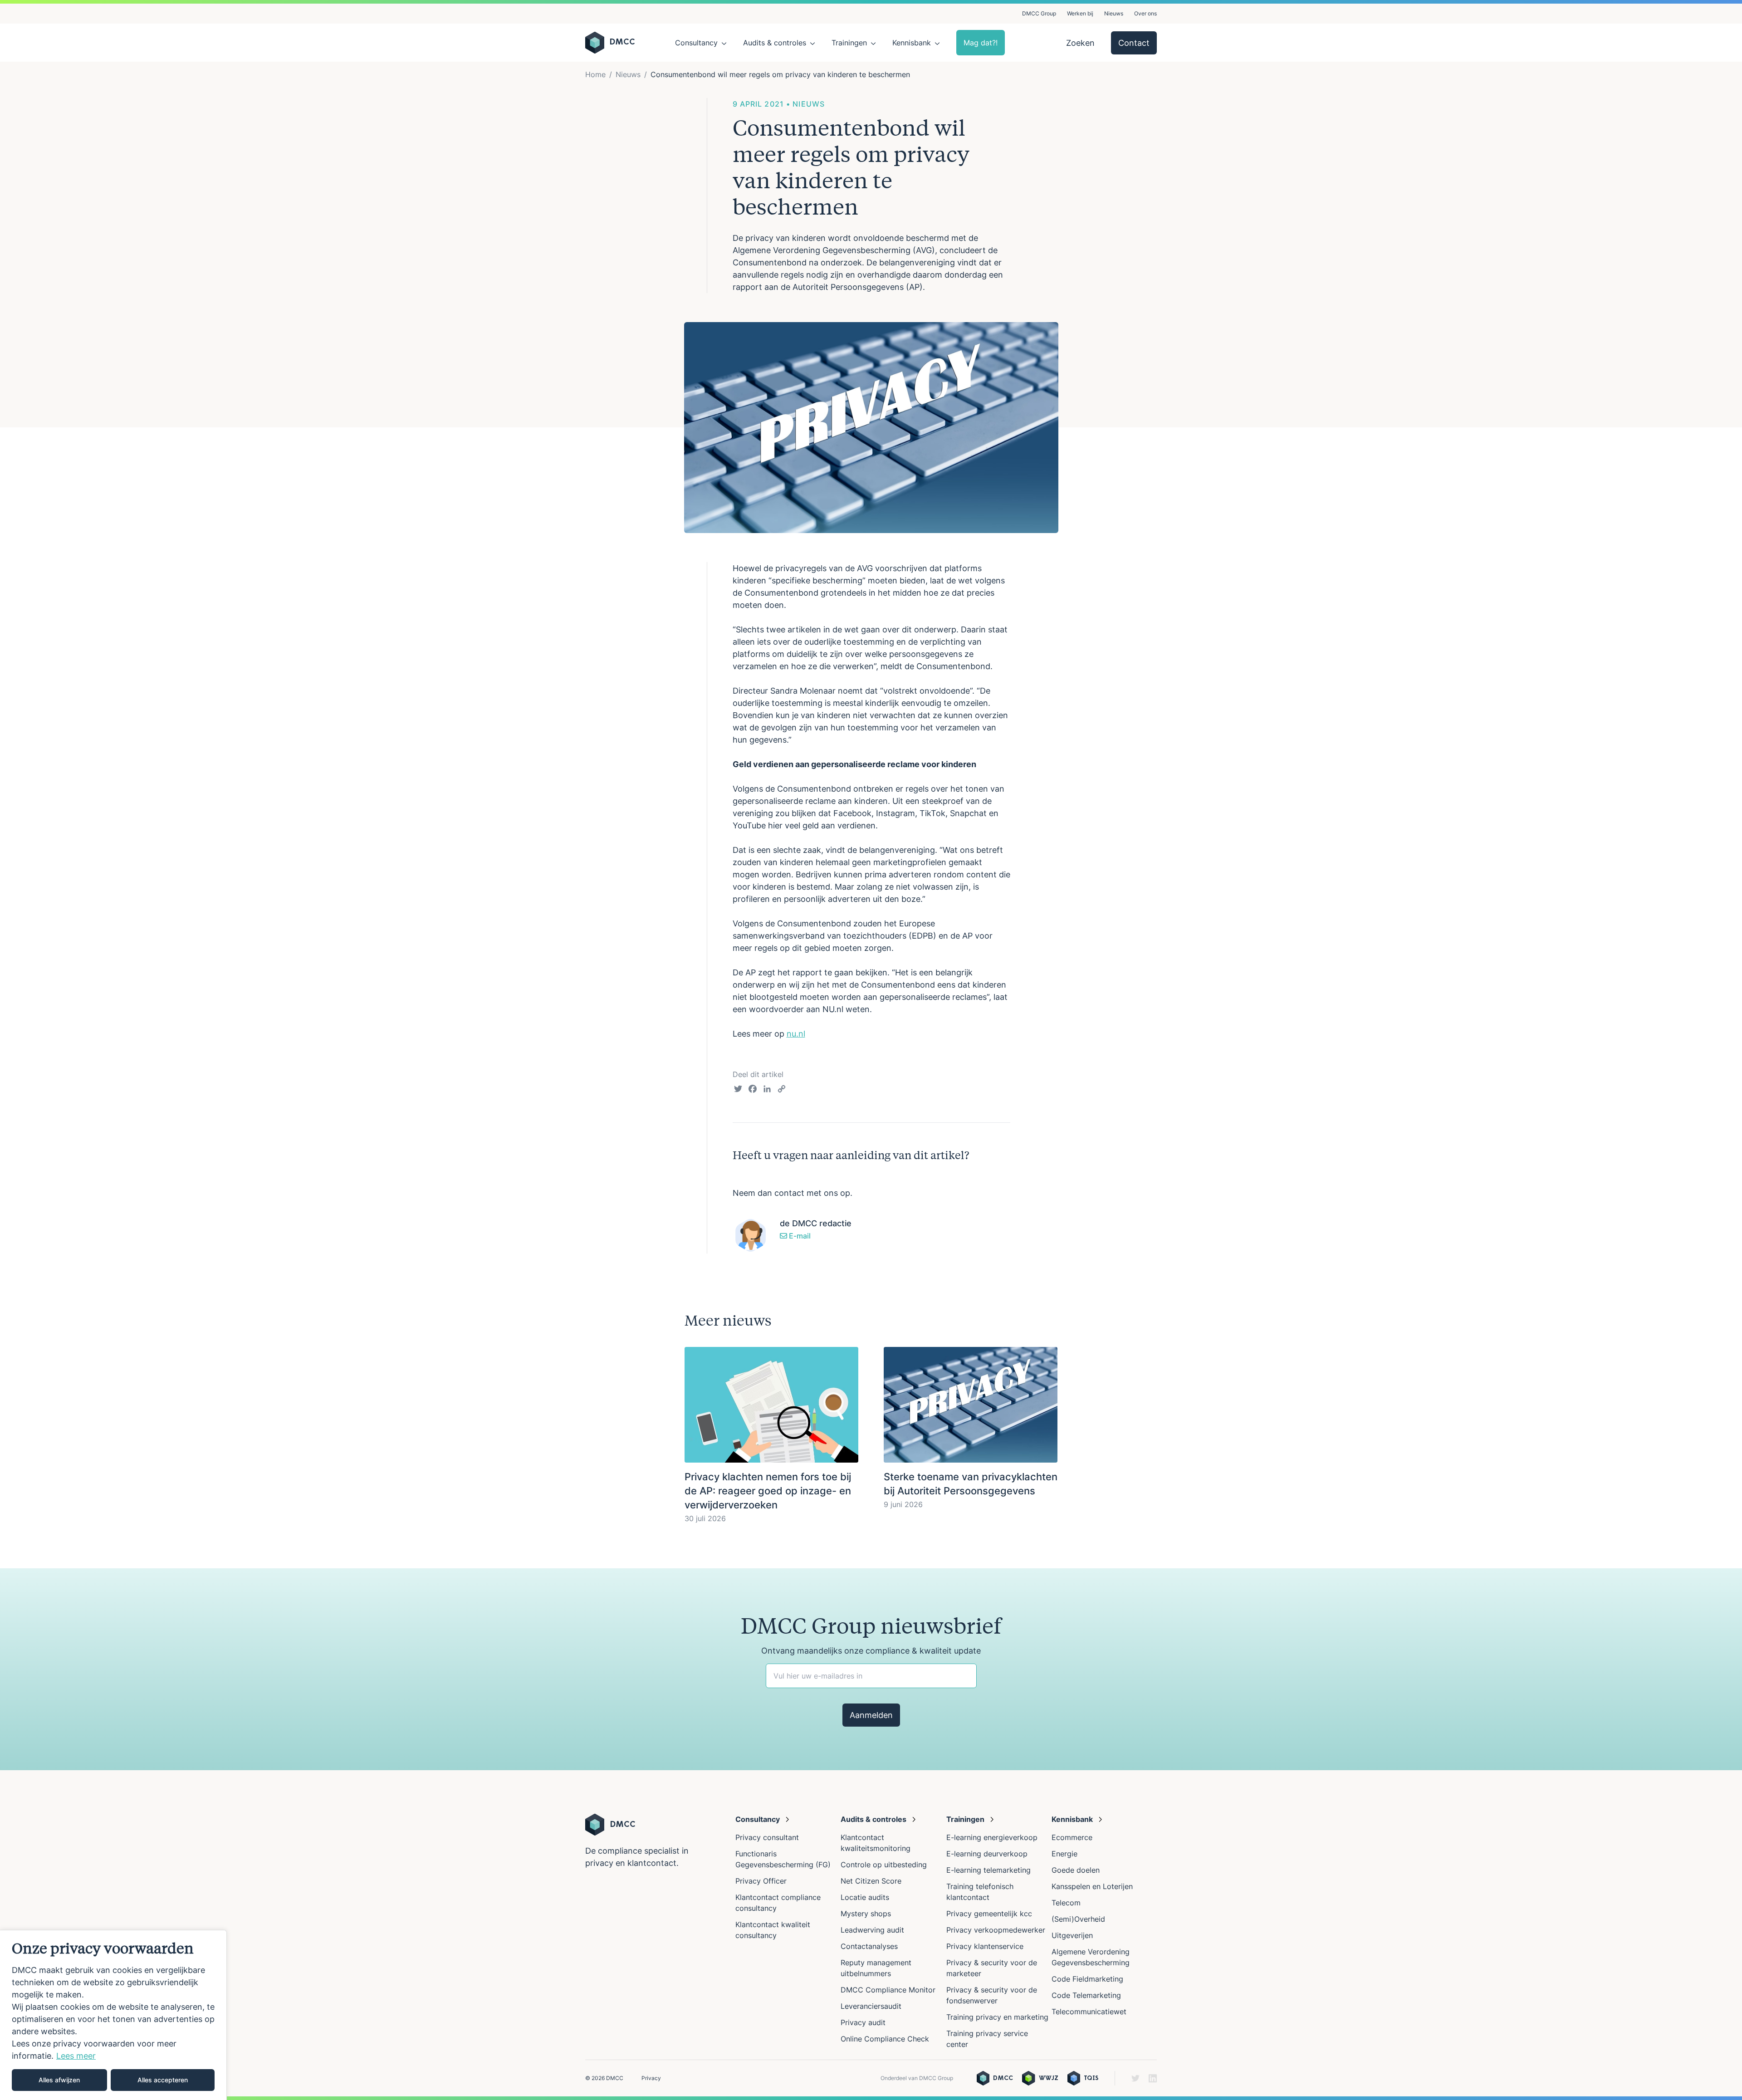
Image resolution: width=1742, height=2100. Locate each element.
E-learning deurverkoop (987, 1854)
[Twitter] (738, 1090)
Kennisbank (912, 43)
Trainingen (849, 43)
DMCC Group (1039, 13)
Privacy (651, 2078)
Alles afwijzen (59, 2080)
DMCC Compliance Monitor (888, 1990)
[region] (113, 2015)
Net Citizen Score (871, 1881)
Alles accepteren (163, 2080)
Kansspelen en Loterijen (1092, 1886)
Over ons (1145, 13)
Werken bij (1080, 13)
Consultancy (696, 43)
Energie (1064, 1854)
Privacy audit (863, 2022)
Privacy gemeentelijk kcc (989, 1914)
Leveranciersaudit (871, 2006)
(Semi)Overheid (1078, 1919)
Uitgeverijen (1072, 1935)
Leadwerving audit (872, 1930)
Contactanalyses (869, 1946)
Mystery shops (866, 1914)
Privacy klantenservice (985, 1946)
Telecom (1066, 1903)
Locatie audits (865, 1897)
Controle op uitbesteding (884, 1865)
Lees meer (76, 2056)
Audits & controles (775, 43)
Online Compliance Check (885, 2039)
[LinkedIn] (767, 1090)
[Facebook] (753, 1090)
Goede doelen (1076, 1870)
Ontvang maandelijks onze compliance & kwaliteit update (871, 1651)
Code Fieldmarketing (1087, 1979)
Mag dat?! (981, 43)
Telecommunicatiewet (1089, 2012)
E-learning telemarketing (988, 1870)
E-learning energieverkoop (994, 1837)
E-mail (799, 1236)
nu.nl (796, 1034)
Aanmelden (871, 1715)
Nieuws (1114, 13)
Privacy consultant (767, 1837)
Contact (1134, 43)
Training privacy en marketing (997, 2017)
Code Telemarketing (1086, 1995)
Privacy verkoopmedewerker (997, 1930)
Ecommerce (1072, 1837)
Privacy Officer (761, 1881)
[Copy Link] (782, 1090)
